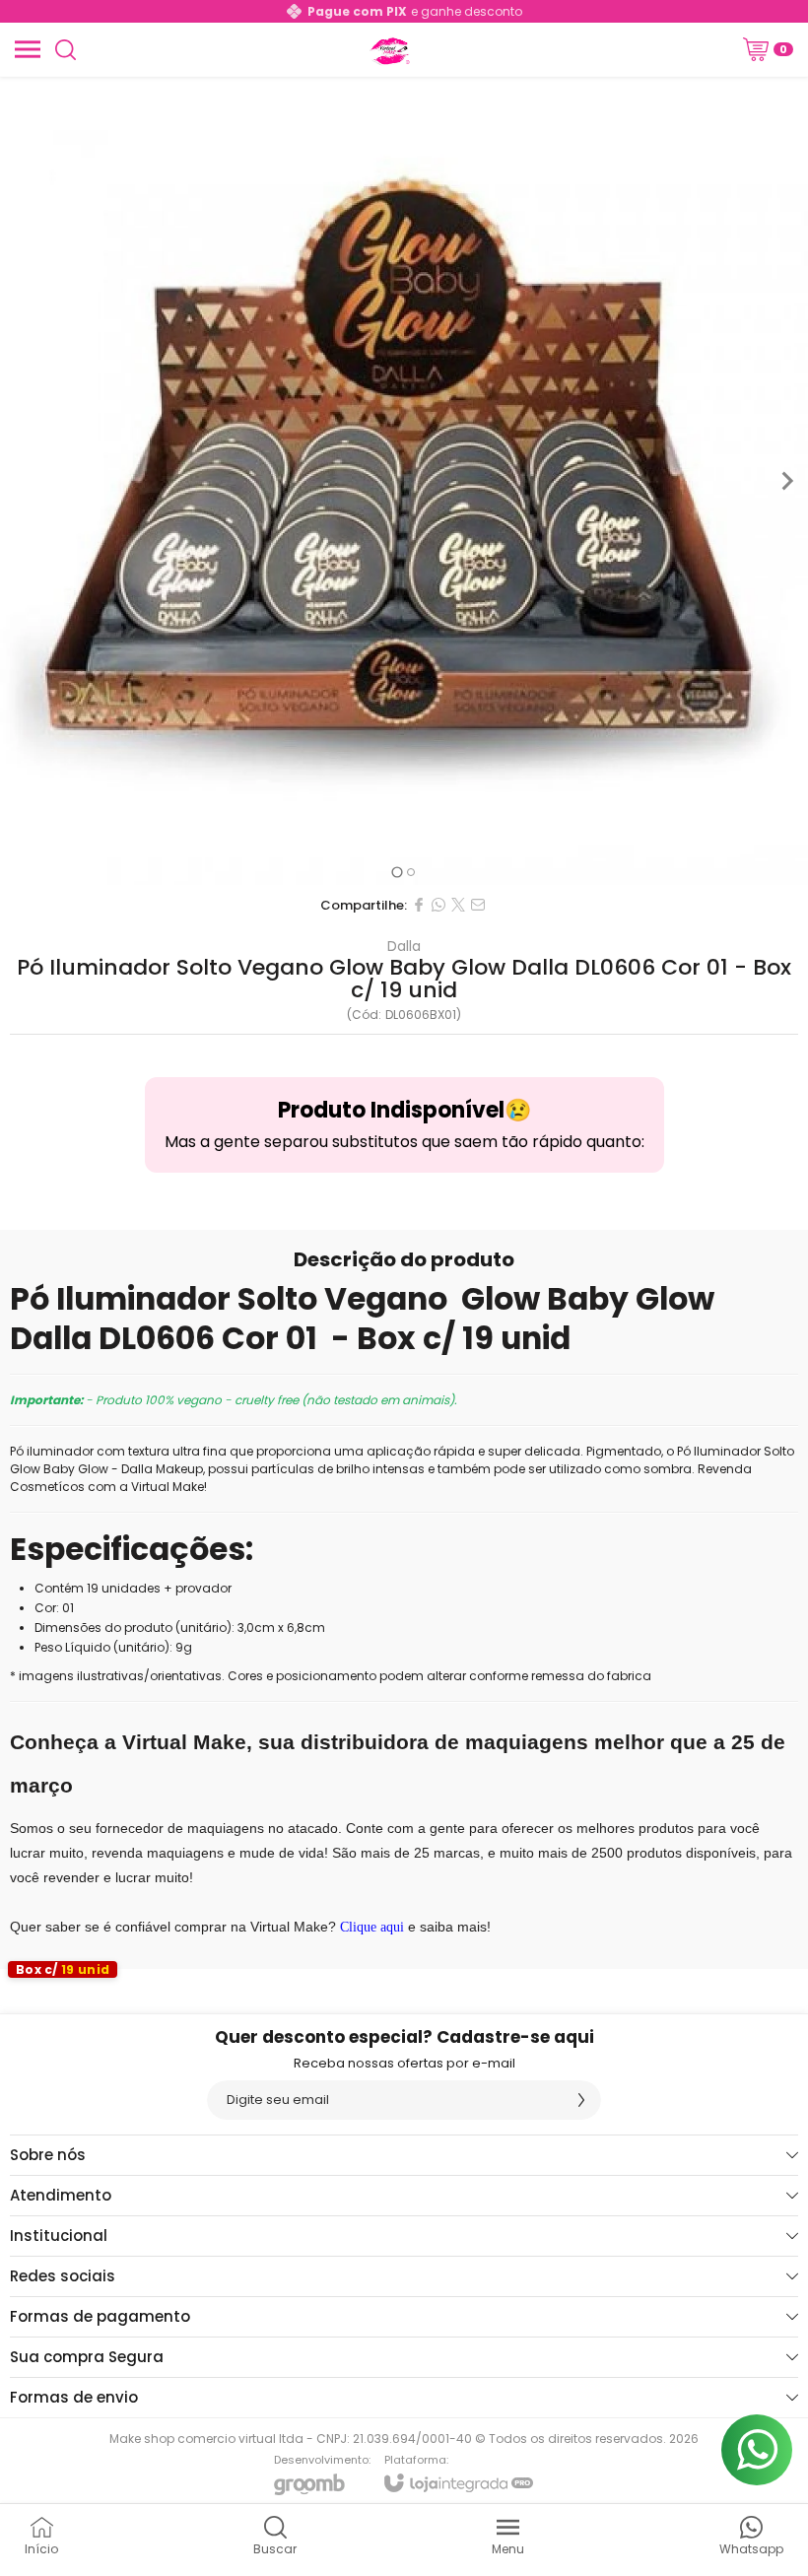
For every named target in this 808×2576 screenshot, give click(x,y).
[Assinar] (581, 2100)
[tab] (397, 872)
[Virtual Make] (388, 49)
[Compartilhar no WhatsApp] (438, 905)
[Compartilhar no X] (458, 905)
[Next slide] (786, 481)
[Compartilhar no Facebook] (419, 905)
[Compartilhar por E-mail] (478, 905)
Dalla (404, 946)
